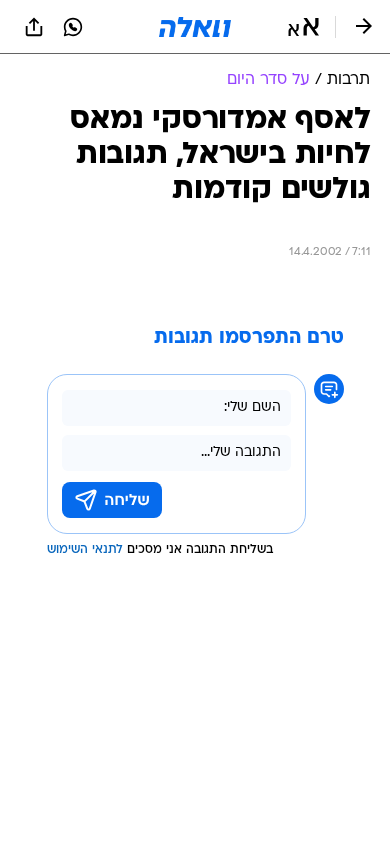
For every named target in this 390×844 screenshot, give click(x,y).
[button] (303, 27)
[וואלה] (195, 27)
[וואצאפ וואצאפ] (73, 27)
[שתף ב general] (34, 27)
